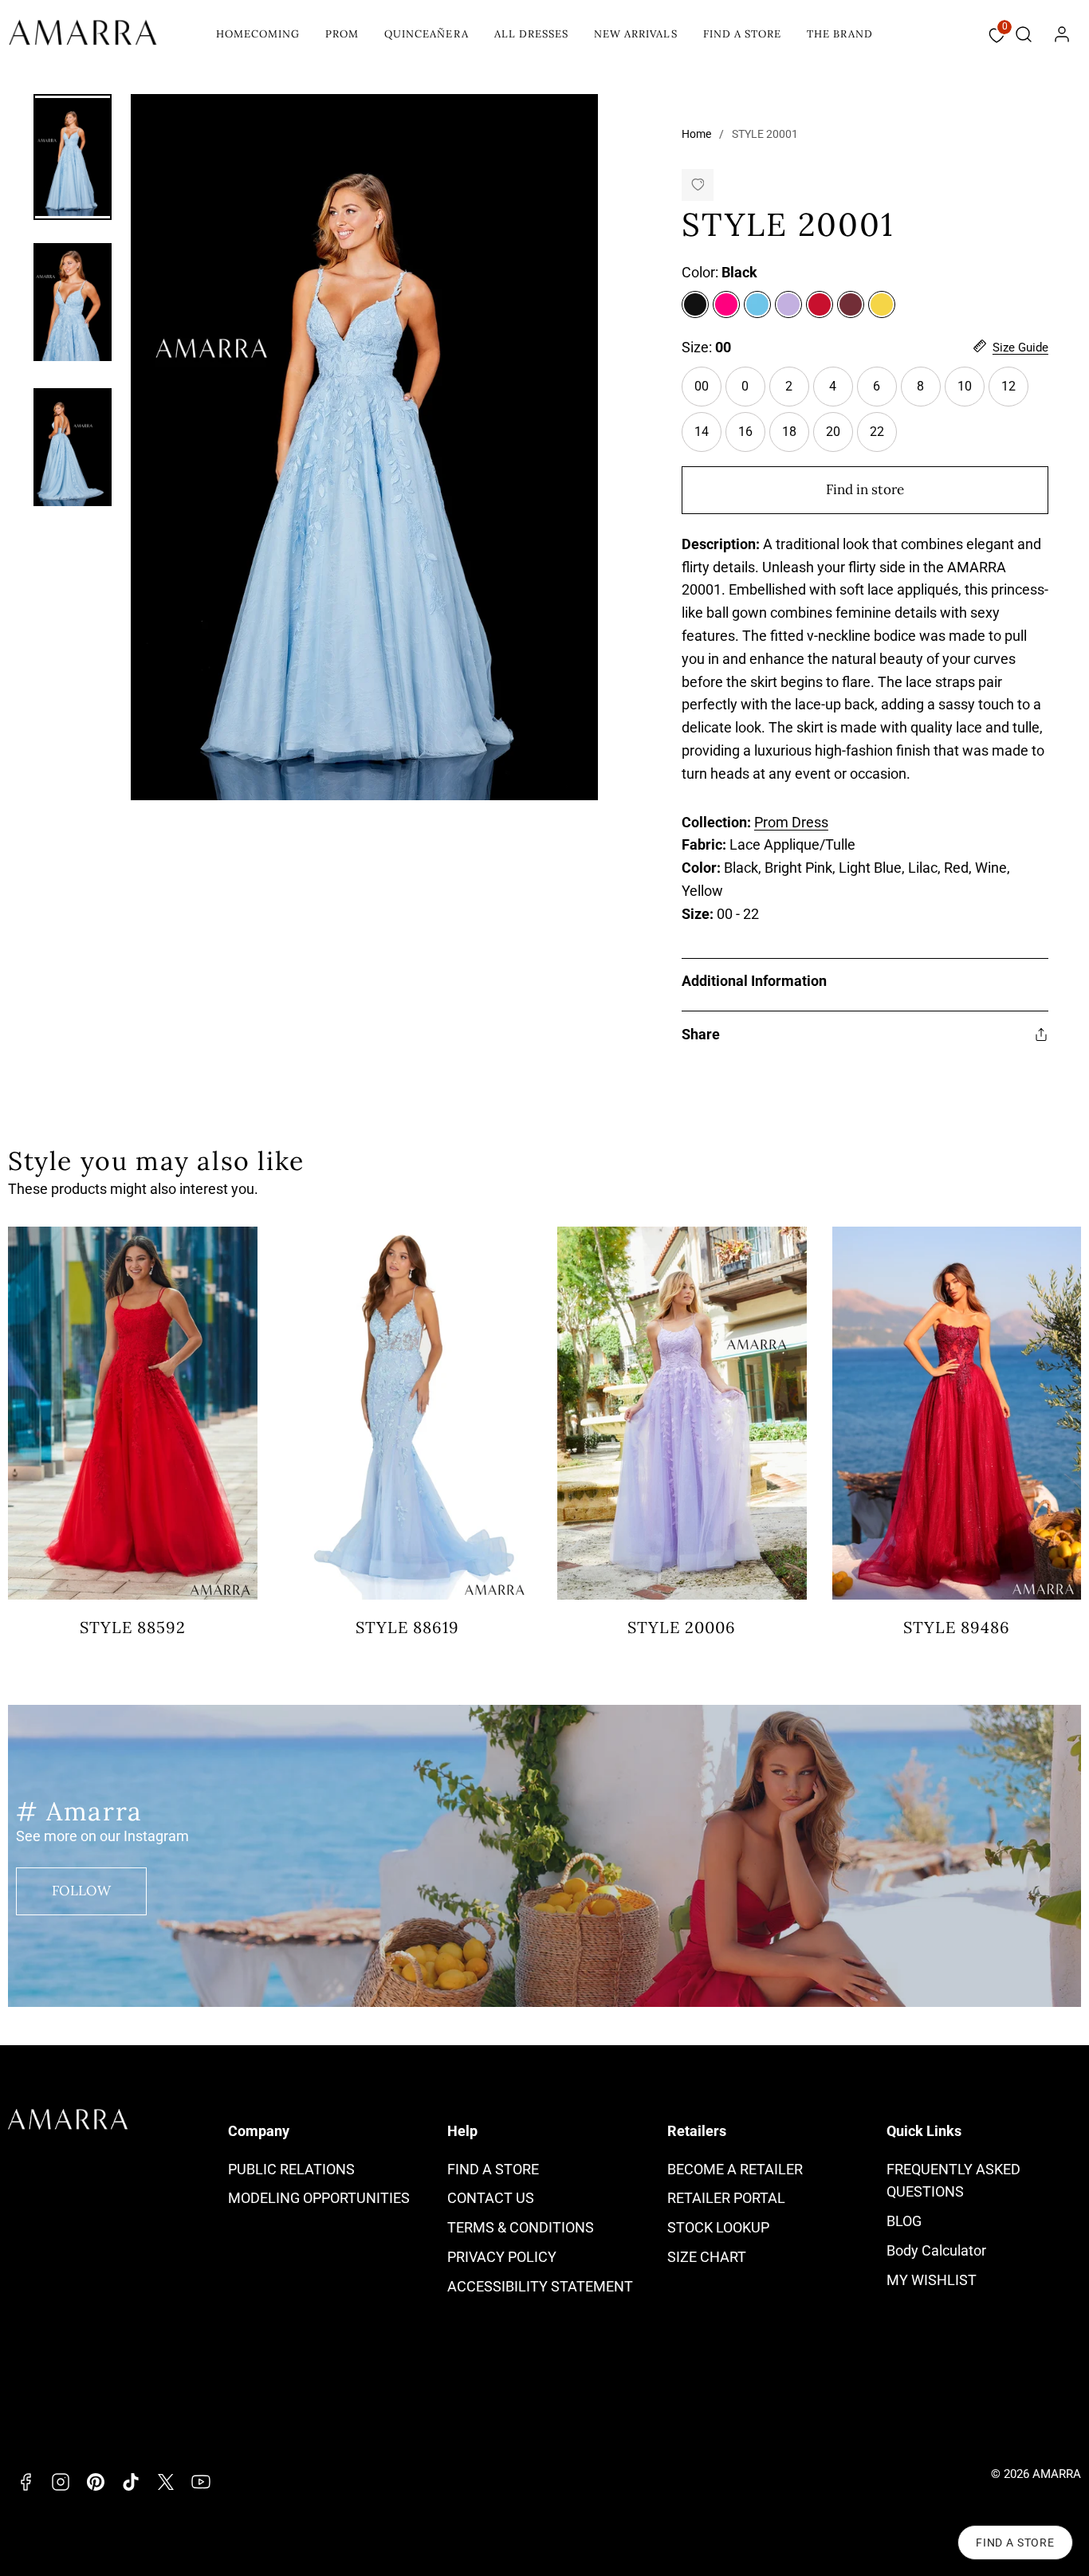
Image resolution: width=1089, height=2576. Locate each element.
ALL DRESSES (531, 34)
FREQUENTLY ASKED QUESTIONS (953, 2181)
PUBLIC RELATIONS (291, 2169)
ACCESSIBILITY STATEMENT (540, 2286)
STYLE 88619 (407, 1627)
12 (1008, 386)
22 (877, 432)
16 (745, 432)
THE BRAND (840, 34)
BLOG (904, 2221)
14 (702, 432)
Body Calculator (936, 2250)
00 (702, 386)
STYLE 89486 (957, 1627)
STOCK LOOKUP (718, 2227)
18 (789, 432)
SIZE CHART (707, 2257)
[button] (1024, 34)
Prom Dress (791, 822)
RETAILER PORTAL (726, 2198)
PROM (342, 34)
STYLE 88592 (133, 1627)
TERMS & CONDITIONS (521, 2227)
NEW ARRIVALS (635, 34)
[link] (1062, 34)
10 (965, 386)
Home (696, 134)
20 (833, 432)
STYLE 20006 (682, 1627)
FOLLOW (81, 1891)
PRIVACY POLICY (502, 2257)
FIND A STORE (742, 34)
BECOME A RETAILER (735, 2169)
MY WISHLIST (932, 2280)
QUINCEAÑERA (426, 34)
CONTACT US (491, 2198)
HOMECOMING (258, 34)
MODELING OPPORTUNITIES (319, 2198)
